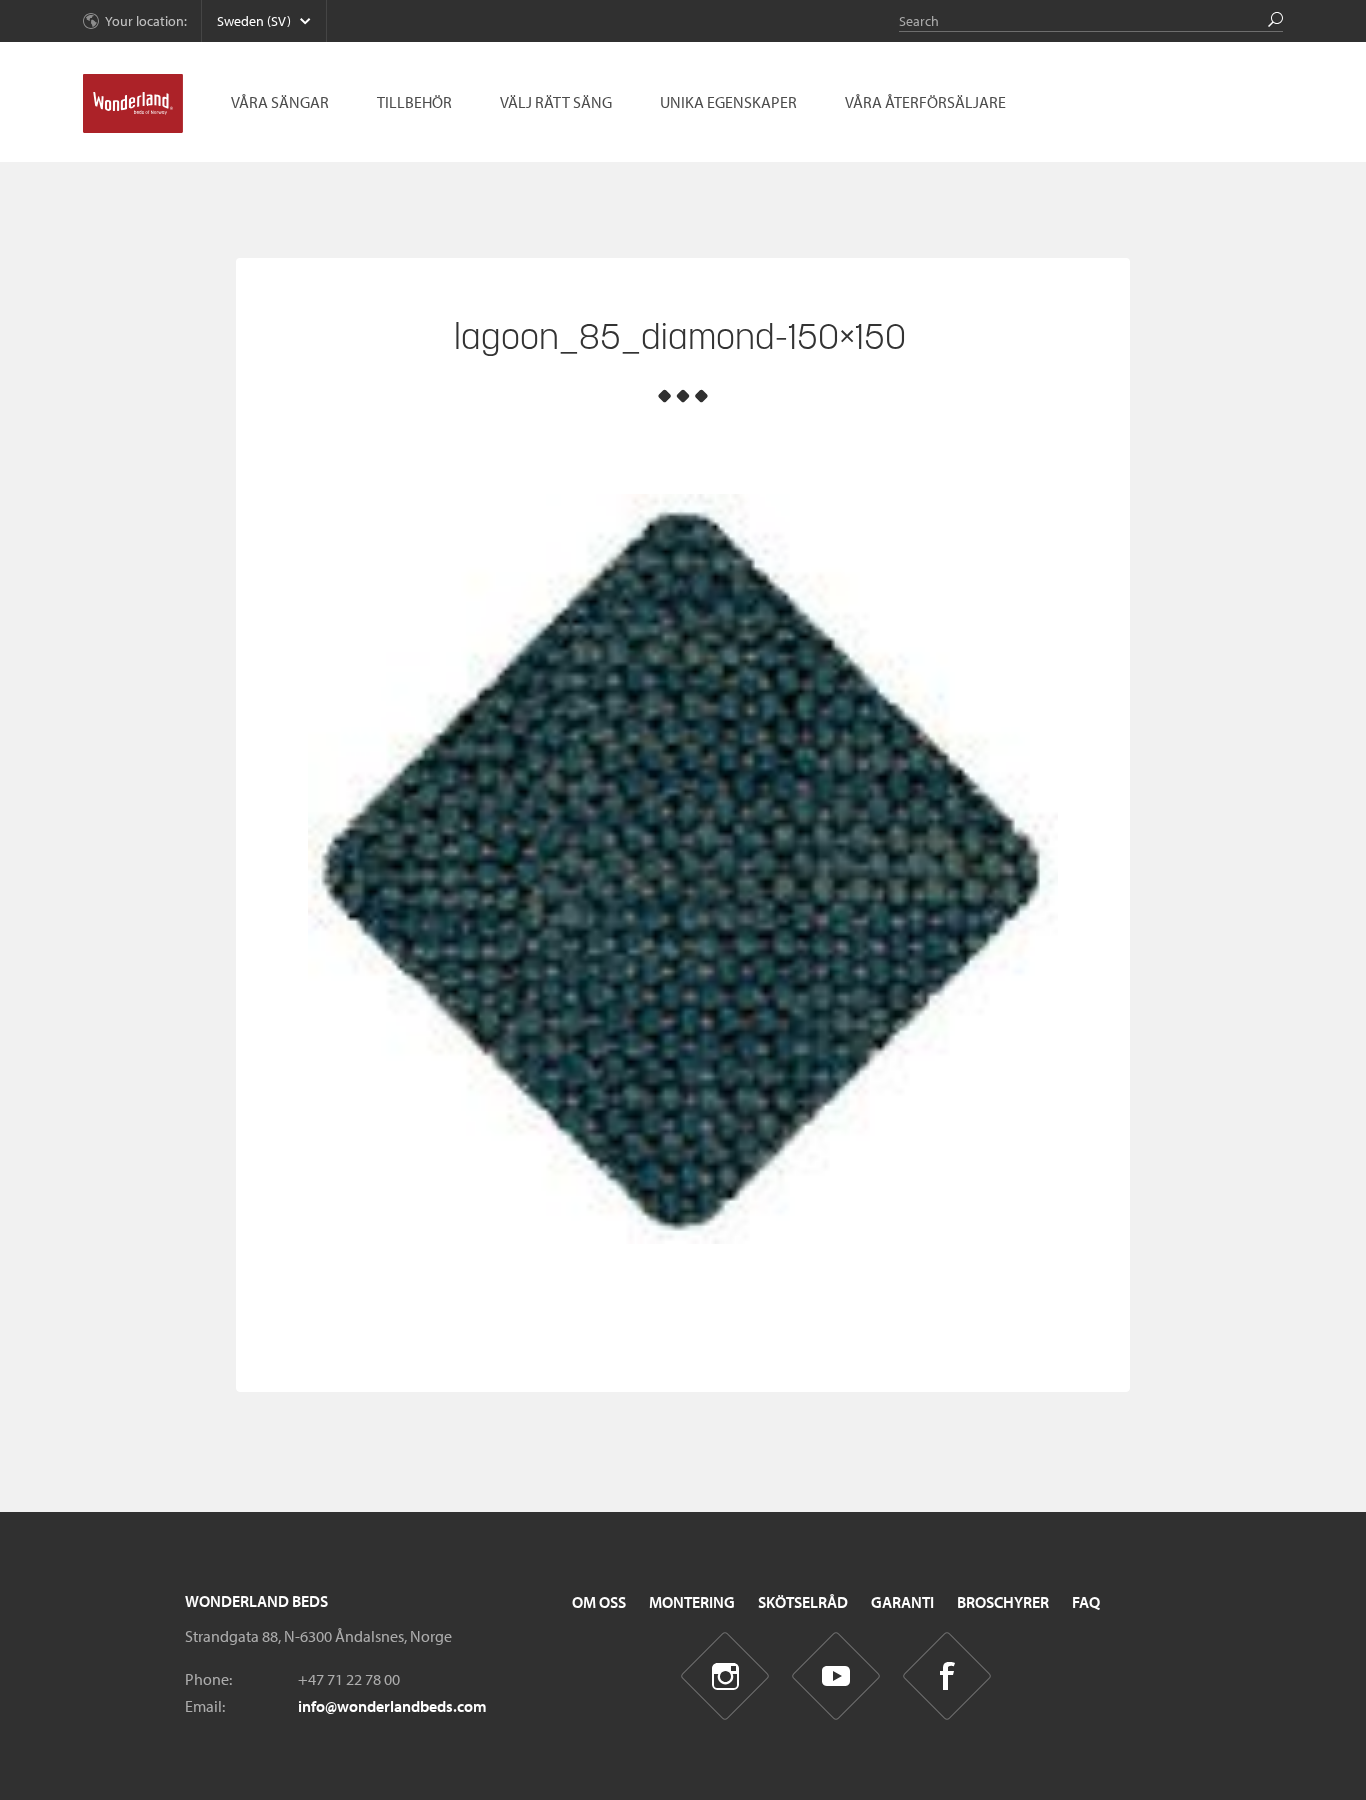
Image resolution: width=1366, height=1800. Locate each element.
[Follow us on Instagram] (725, 1676)
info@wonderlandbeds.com (392, 1706)
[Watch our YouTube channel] (836, 1676)
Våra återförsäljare (925, 102)
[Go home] (133, 104)
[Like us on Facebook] (947, 1676)
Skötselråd (803, 1602)
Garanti (902, 1602)
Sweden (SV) (254, 21)
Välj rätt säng (556, 102)
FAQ (1086, 1602)
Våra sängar (280, 102)
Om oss (599, 1602)
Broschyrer (1003, 1602)
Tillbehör (414, 102)
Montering (692, 1602)
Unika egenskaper (728, 102)
